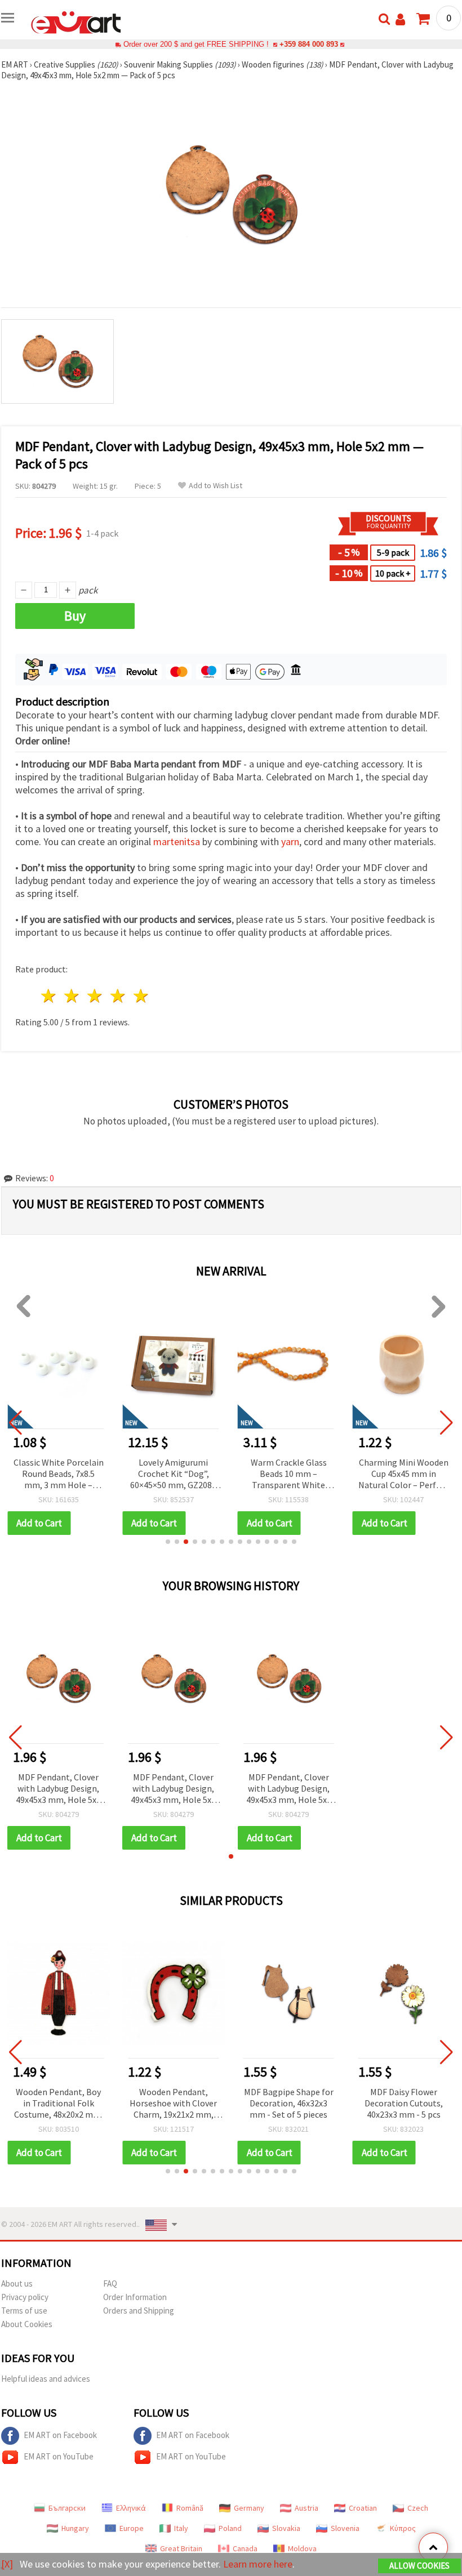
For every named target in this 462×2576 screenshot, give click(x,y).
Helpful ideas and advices (46, 2379)
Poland (230, 2528)
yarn (290, 841)
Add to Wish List (216, 486)
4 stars (118, 996)
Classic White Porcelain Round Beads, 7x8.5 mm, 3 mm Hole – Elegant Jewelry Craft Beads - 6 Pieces (59, 1474)
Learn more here (258, 2564)
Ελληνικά (131, 2508)
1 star (49, 996)
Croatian (363, 2508)
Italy (181, 2528)
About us (17, 2283)
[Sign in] (400, 19)
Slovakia (286, 2528)
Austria (306, 2508)
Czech (418, 2508)
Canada (245, 2548)
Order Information (135, 2297)
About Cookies (27, 2324)
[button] (168, 1542)
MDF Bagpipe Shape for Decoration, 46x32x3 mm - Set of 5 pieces (289, 2103)
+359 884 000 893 (309, 44)
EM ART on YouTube (59, 2456)
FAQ (110, 2283)
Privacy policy (25, 2297)
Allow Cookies (419, 2566)
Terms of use (24, 2311)
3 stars (95, 996)
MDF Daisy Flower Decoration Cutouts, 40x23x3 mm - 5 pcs (404, 2103)
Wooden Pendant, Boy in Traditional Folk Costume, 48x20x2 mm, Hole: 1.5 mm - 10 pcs (59, 2104)
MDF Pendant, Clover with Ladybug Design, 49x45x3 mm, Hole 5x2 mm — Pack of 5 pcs (58, 1789)
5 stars (141, 996)
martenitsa (177, 841)
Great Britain (181, 2548)
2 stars (72, 996)
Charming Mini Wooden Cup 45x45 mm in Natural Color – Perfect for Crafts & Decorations (403, 1474)
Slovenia (345, 2528)
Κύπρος (403, 2528)
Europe (132, 2528)
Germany (249, 2508)
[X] (7, 2564)
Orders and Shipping (139, 2311)
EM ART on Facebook (60, 2435)
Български (67, 2508)
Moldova (302, 2548)
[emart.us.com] (76, 21)
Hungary (75, 2528)
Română (190, 2508)
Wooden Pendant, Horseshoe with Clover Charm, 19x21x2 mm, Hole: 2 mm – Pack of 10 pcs (173, 2104)
